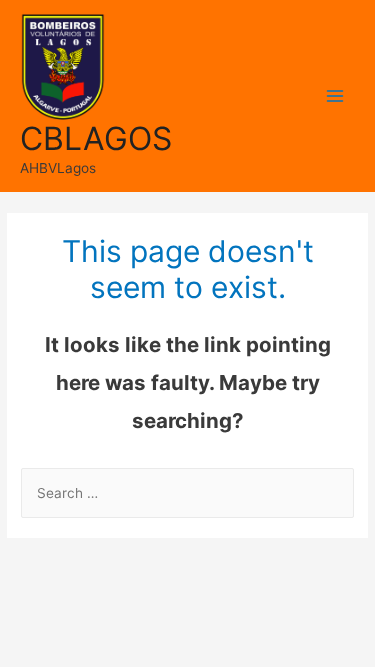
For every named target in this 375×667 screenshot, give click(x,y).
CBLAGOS (96, 138)
